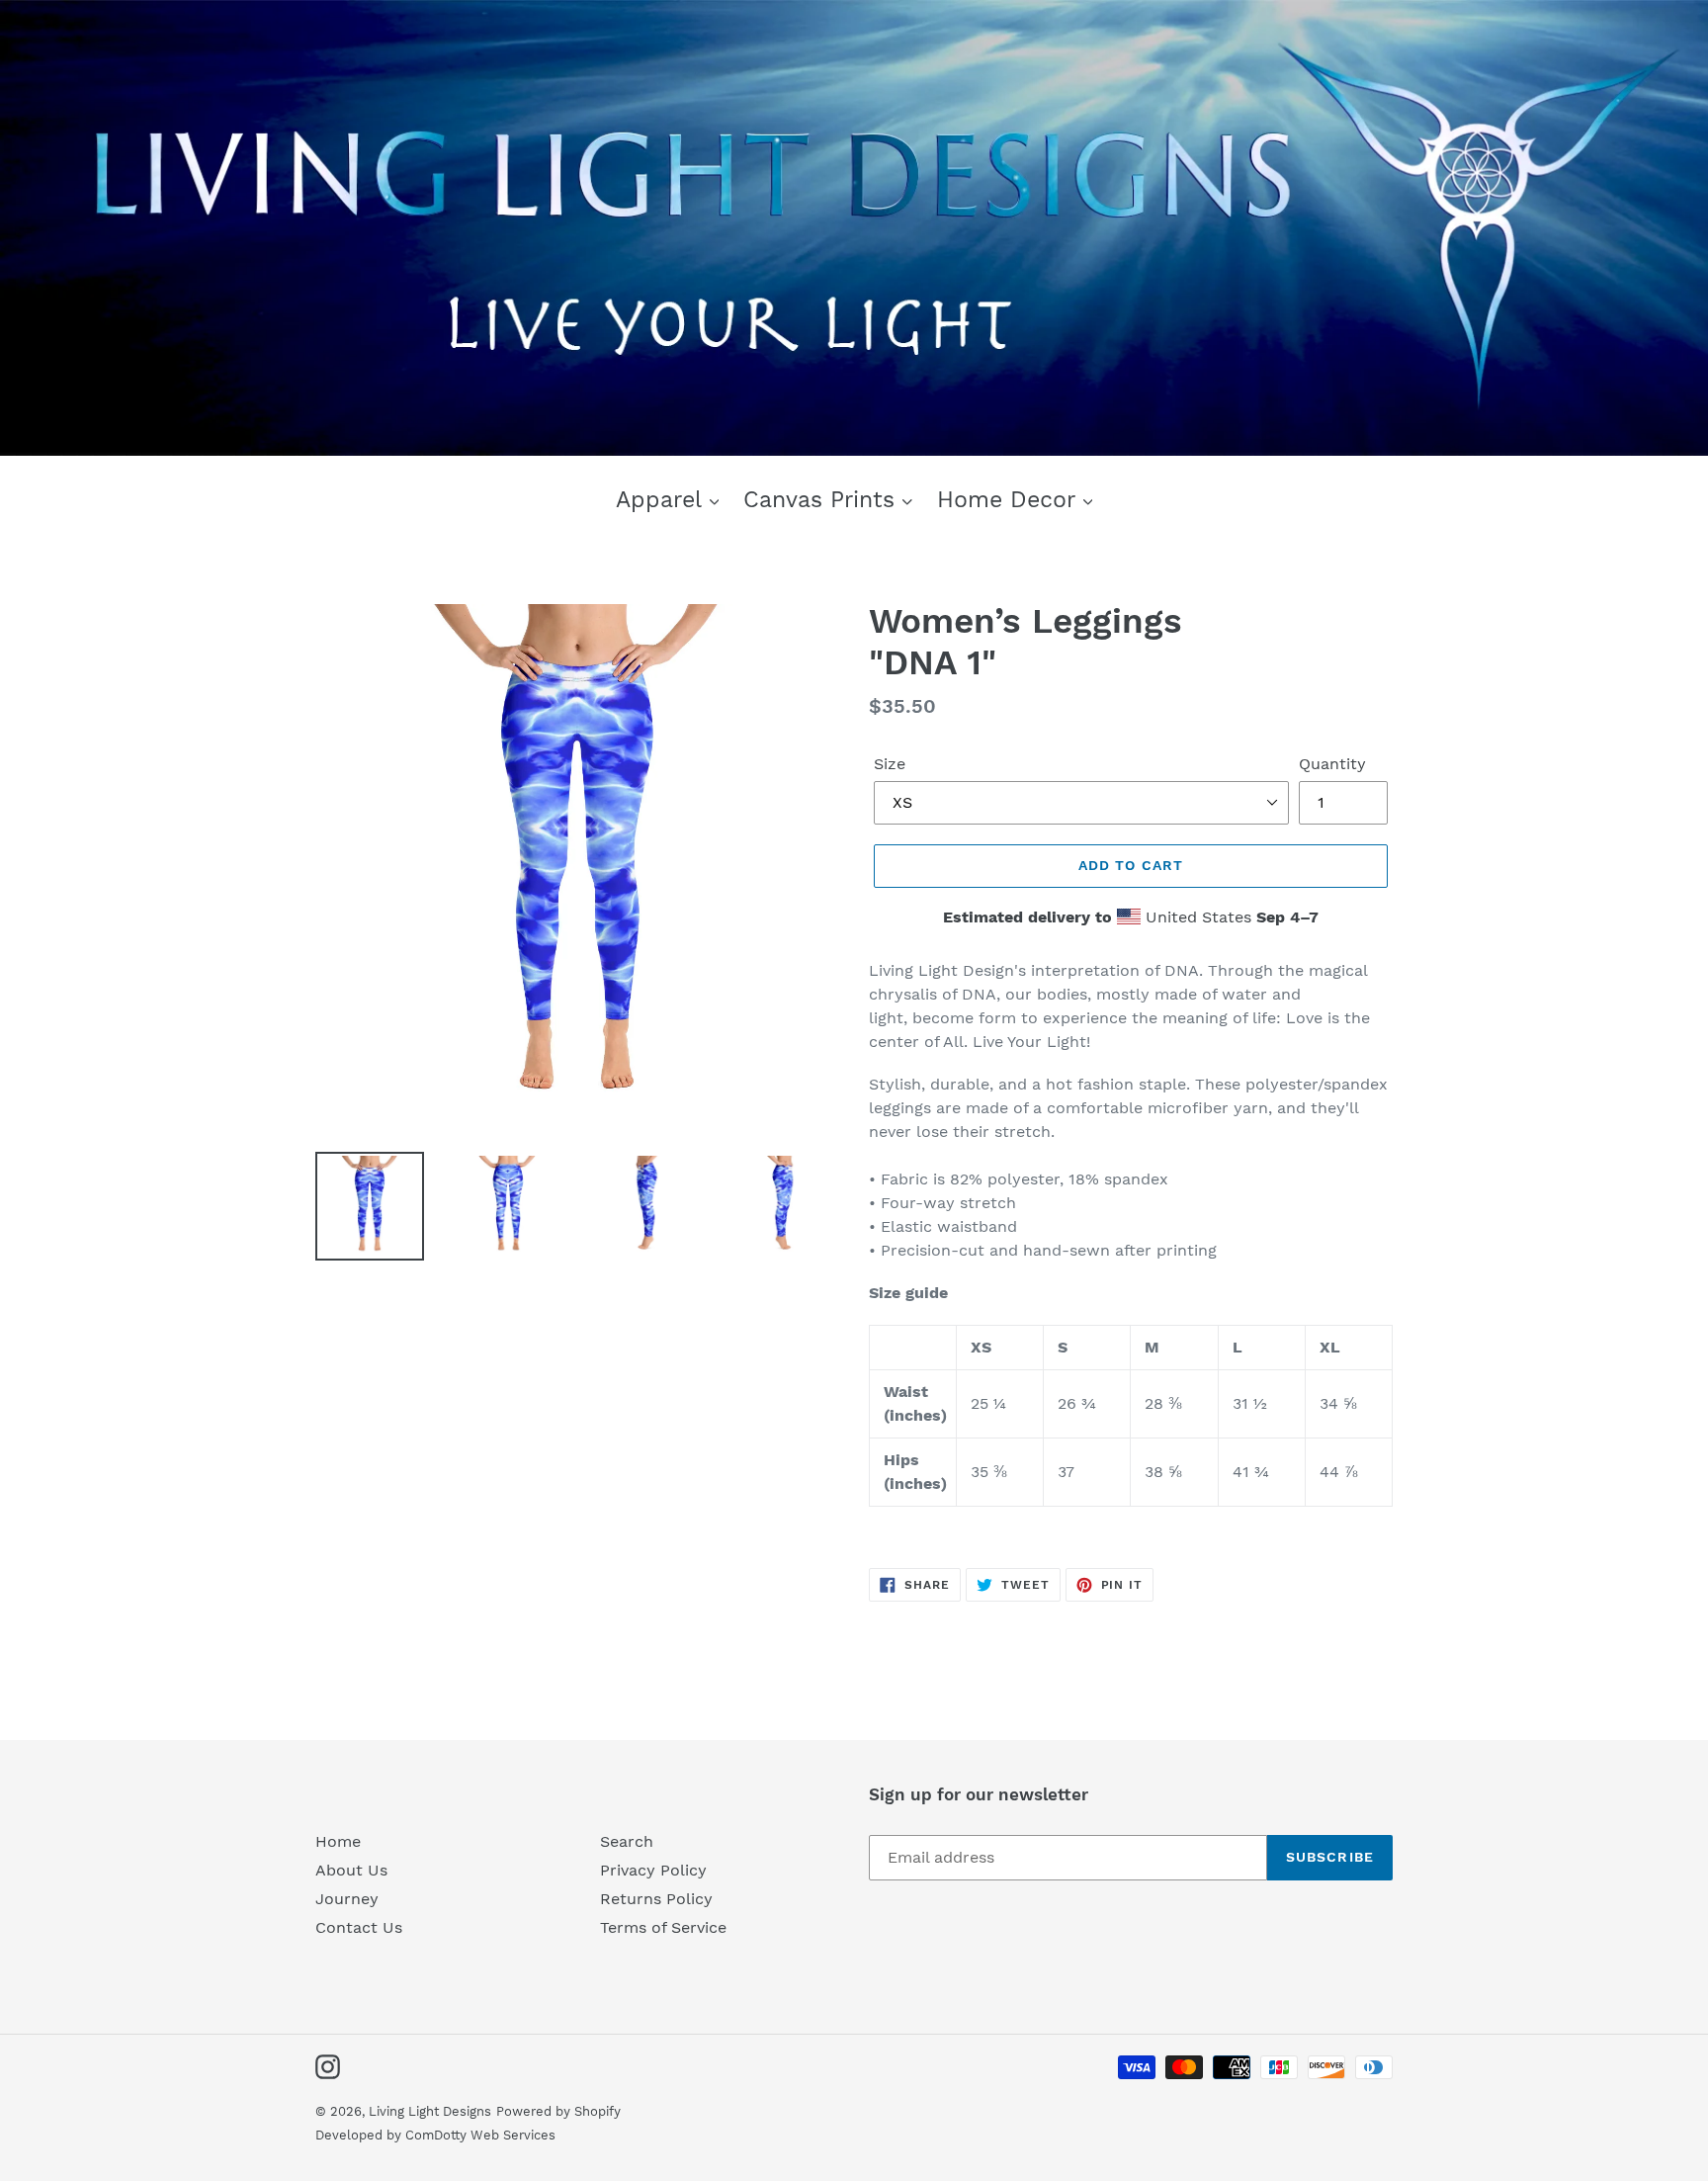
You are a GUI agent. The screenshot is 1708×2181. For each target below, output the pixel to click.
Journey (347, 1899)
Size (890, 764)
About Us (351, 1870)
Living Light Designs (430, 2111)
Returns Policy (656, 1899)
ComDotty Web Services (480, 2135)
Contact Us (359, 1927)
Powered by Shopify (558, 2111)
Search (627, 1841)
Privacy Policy (653, 1870)
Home (338, 1841)
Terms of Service (663, 1927)
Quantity (1332, 764)
